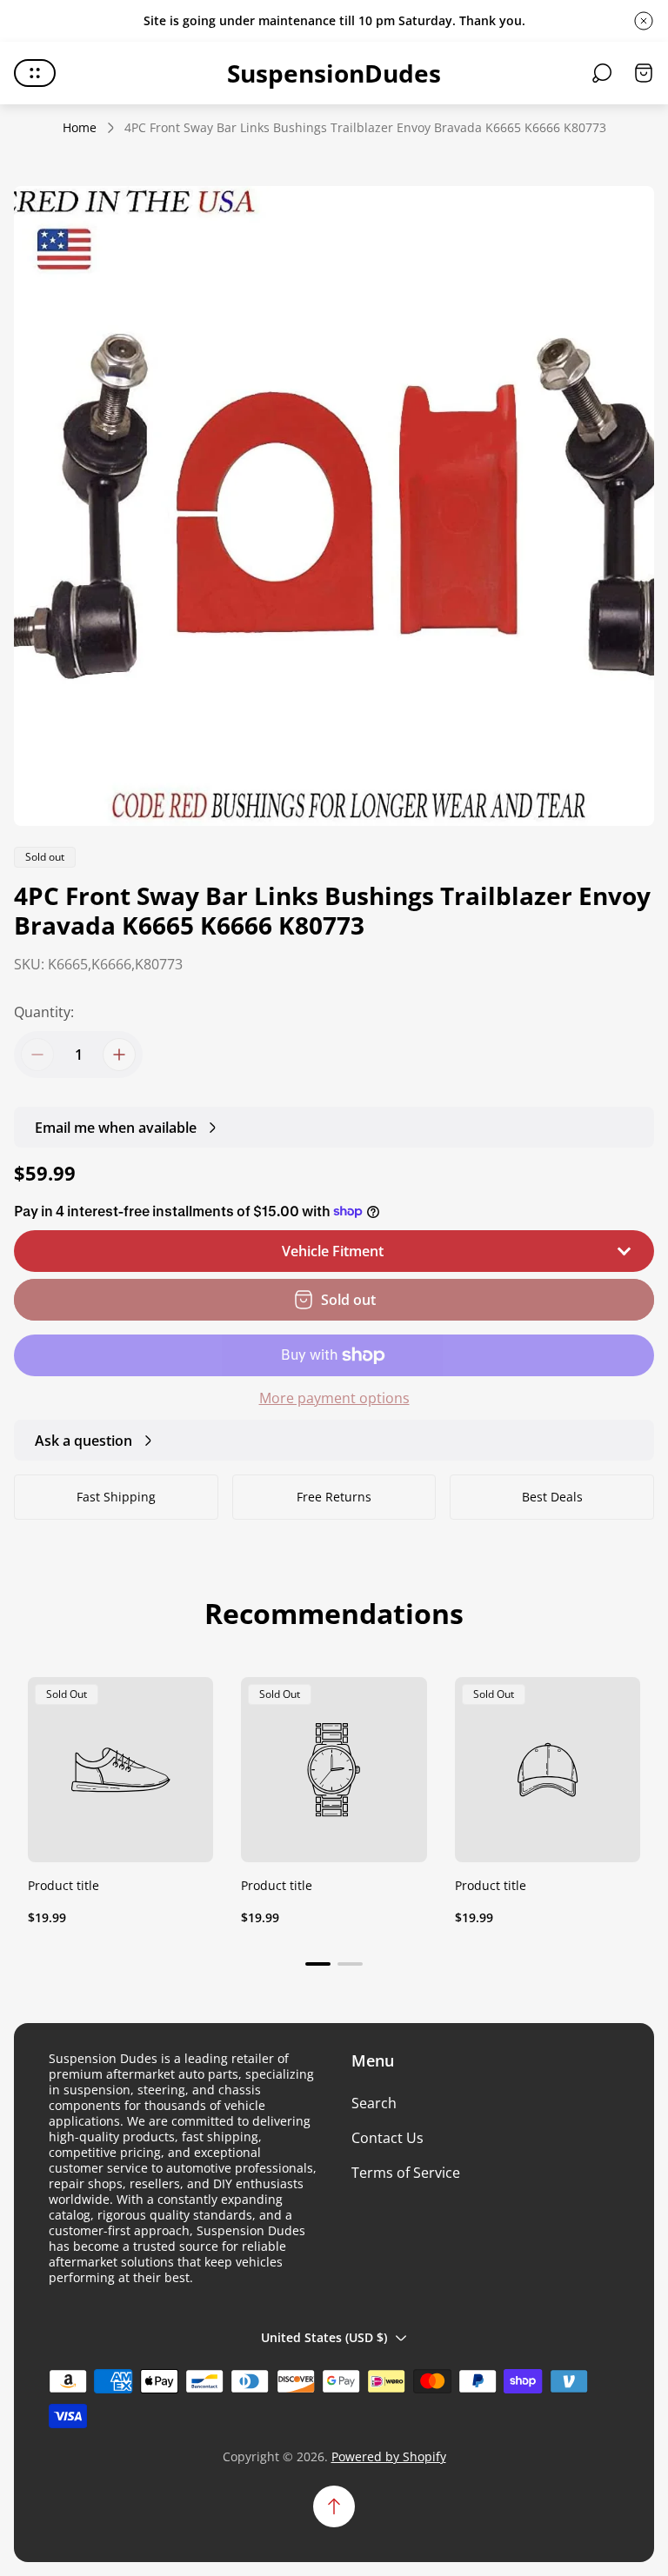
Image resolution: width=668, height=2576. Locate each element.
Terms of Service (406, 2173)
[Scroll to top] (334, 2506)
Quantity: (44, 1012)
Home (80, 128)
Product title (63, 1885)
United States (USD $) (324, 2337)
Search (374, 2103)
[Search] (602, 73)
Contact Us (387, 2138)
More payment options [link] (334, 1398)
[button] (318, 1964)
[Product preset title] (120, 1770)
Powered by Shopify (389, 2456)
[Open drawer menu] (35, 73)
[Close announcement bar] (644, 21)
